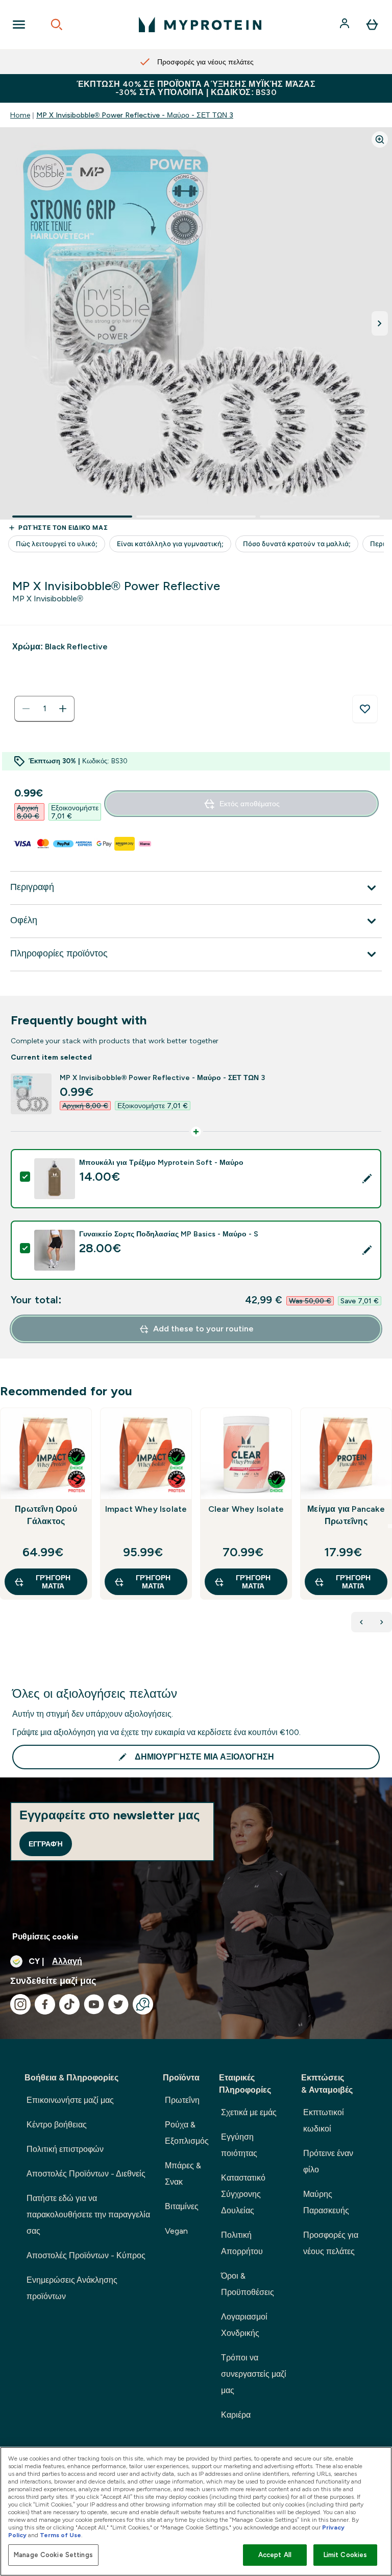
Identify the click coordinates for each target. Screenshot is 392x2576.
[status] (44, 709)
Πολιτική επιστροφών (65, 2149)
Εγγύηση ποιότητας (239, 2145)
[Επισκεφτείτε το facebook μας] (45, 2004)
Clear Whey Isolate (246, 1509)
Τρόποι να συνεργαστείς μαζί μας (254, 2374)
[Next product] (382, 1622)
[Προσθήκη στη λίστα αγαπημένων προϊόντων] (365, 709)
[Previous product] (361, 1622)
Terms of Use (60, 2535)
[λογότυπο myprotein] (200, 25)
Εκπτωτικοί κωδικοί (324, 2121)
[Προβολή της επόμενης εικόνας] (380, 323)
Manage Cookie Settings (53, 2555)
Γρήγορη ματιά (53, 1582)
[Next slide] (390, 1526)
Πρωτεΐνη (182, 2100)
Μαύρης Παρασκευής (326, 2202)
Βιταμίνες (182, 2206)
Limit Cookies (346, 2555)
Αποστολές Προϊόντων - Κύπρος (86, 2255)
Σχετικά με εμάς (249, 2112)
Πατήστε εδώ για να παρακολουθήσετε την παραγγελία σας (88, 2215)
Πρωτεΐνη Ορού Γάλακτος (46, 1515)
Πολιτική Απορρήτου (242, 2243)
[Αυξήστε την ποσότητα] (63, 709)
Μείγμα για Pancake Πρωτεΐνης (346, 1515)
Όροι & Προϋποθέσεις (248, 2284)
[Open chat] (143, 2004)
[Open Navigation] (19, 25)
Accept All (275, 2555)
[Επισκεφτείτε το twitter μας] (118, 2004)
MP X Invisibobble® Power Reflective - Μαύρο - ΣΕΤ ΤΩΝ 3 (135, 115)
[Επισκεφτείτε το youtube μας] (94, 2004)
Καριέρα (236, 2415)
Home (20, 115)
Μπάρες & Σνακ (183, 2174)
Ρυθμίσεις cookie (45, 1937)
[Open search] (57, 25)
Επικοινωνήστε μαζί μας (70, 2100)
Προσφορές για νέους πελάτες (331, 2243)
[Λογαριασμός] (346, 25)
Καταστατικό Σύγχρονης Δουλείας (243, 2194)
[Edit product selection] (367, 1179)
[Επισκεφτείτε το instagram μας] (20, 2004)
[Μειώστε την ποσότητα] (26, 709)
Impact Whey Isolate (146, 1509)
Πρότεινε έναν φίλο (328, 2161)
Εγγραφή (46, 1844)
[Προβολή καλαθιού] (372, 25)
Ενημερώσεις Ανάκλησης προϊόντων (72, 2288)
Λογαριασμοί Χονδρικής (244, 2325)
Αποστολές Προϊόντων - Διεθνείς (86, 2174)
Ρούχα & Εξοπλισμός (187, 2133)
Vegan (176, 2231)
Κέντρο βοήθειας (57, 2125)
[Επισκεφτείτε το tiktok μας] (69, 2004)
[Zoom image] (380, 139)
